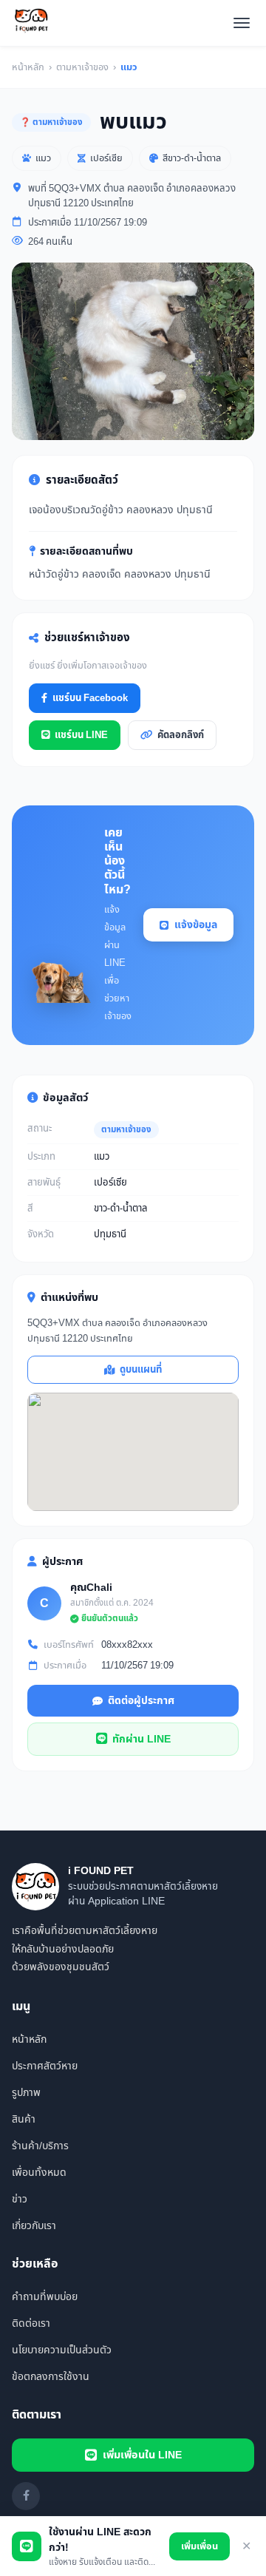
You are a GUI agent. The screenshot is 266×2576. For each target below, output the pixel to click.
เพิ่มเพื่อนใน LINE (142, 2455)
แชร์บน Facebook (90, 698)
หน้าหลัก (28, 67)
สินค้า (24, 2119)
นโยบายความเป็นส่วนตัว (62, 2350)
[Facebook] (26, 2496)
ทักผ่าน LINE (141, 1739)
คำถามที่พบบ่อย (45, 2297)
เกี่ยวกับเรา (34, 2226)
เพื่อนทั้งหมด (39, 2173)
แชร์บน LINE (81, 735)
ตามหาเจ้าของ (82, 67)
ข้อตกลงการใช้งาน (51, 2377)
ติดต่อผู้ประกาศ (141, 1701)
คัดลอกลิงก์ (181, 735)
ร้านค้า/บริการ (40, 2146)
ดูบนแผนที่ (141, 1370)
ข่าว (20, 2199)
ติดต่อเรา (31, 2323)
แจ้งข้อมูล (196, 925)
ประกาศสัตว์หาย (45, 2066)
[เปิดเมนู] (242, 23)
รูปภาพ (26, 2093)
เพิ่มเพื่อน (199, 2546)
